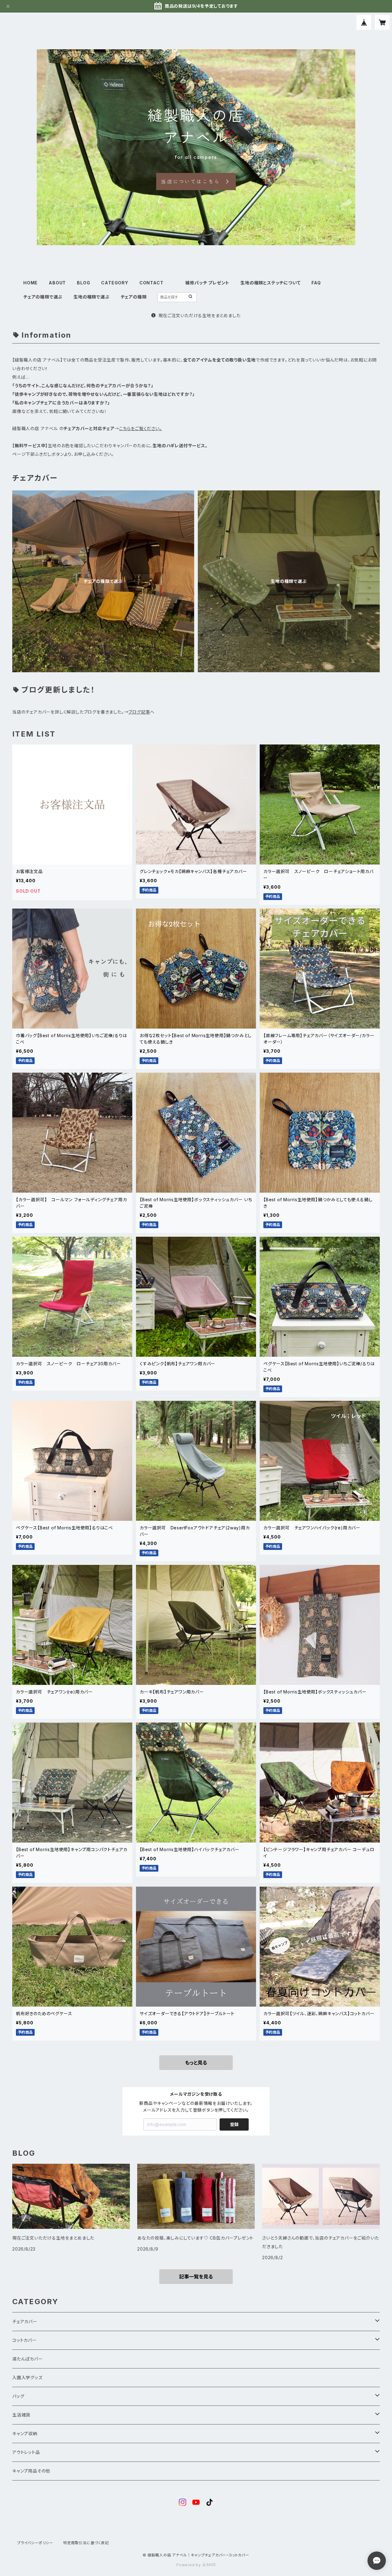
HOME (30, 283)
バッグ (18, 2396)
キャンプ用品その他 (31, 2471)
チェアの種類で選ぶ (43, 297)
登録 (234, 2124)
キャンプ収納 (25, 2434)
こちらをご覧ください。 (141, 428)
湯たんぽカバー (28, 2359)
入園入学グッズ (27, 2377)
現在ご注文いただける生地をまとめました (199, 315)
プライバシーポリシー (35, 2543)
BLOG (83, 283)
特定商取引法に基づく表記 (86, 2543)
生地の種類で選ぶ (91, 297)
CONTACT (151, 283)
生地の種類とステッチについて (270, 283)
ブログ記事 (139, 712)
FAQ (316, 283)
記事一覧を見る (196, 2277)
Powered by (189, 2565)
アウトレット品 (26, 2452)
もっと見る (196, 2063)
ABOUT (57, 283)
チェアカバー (25, 2321)
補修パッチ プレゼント (207, 283)
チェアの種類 (134, 297)
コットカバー (24, 2340)
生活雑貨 (21, 2415)
